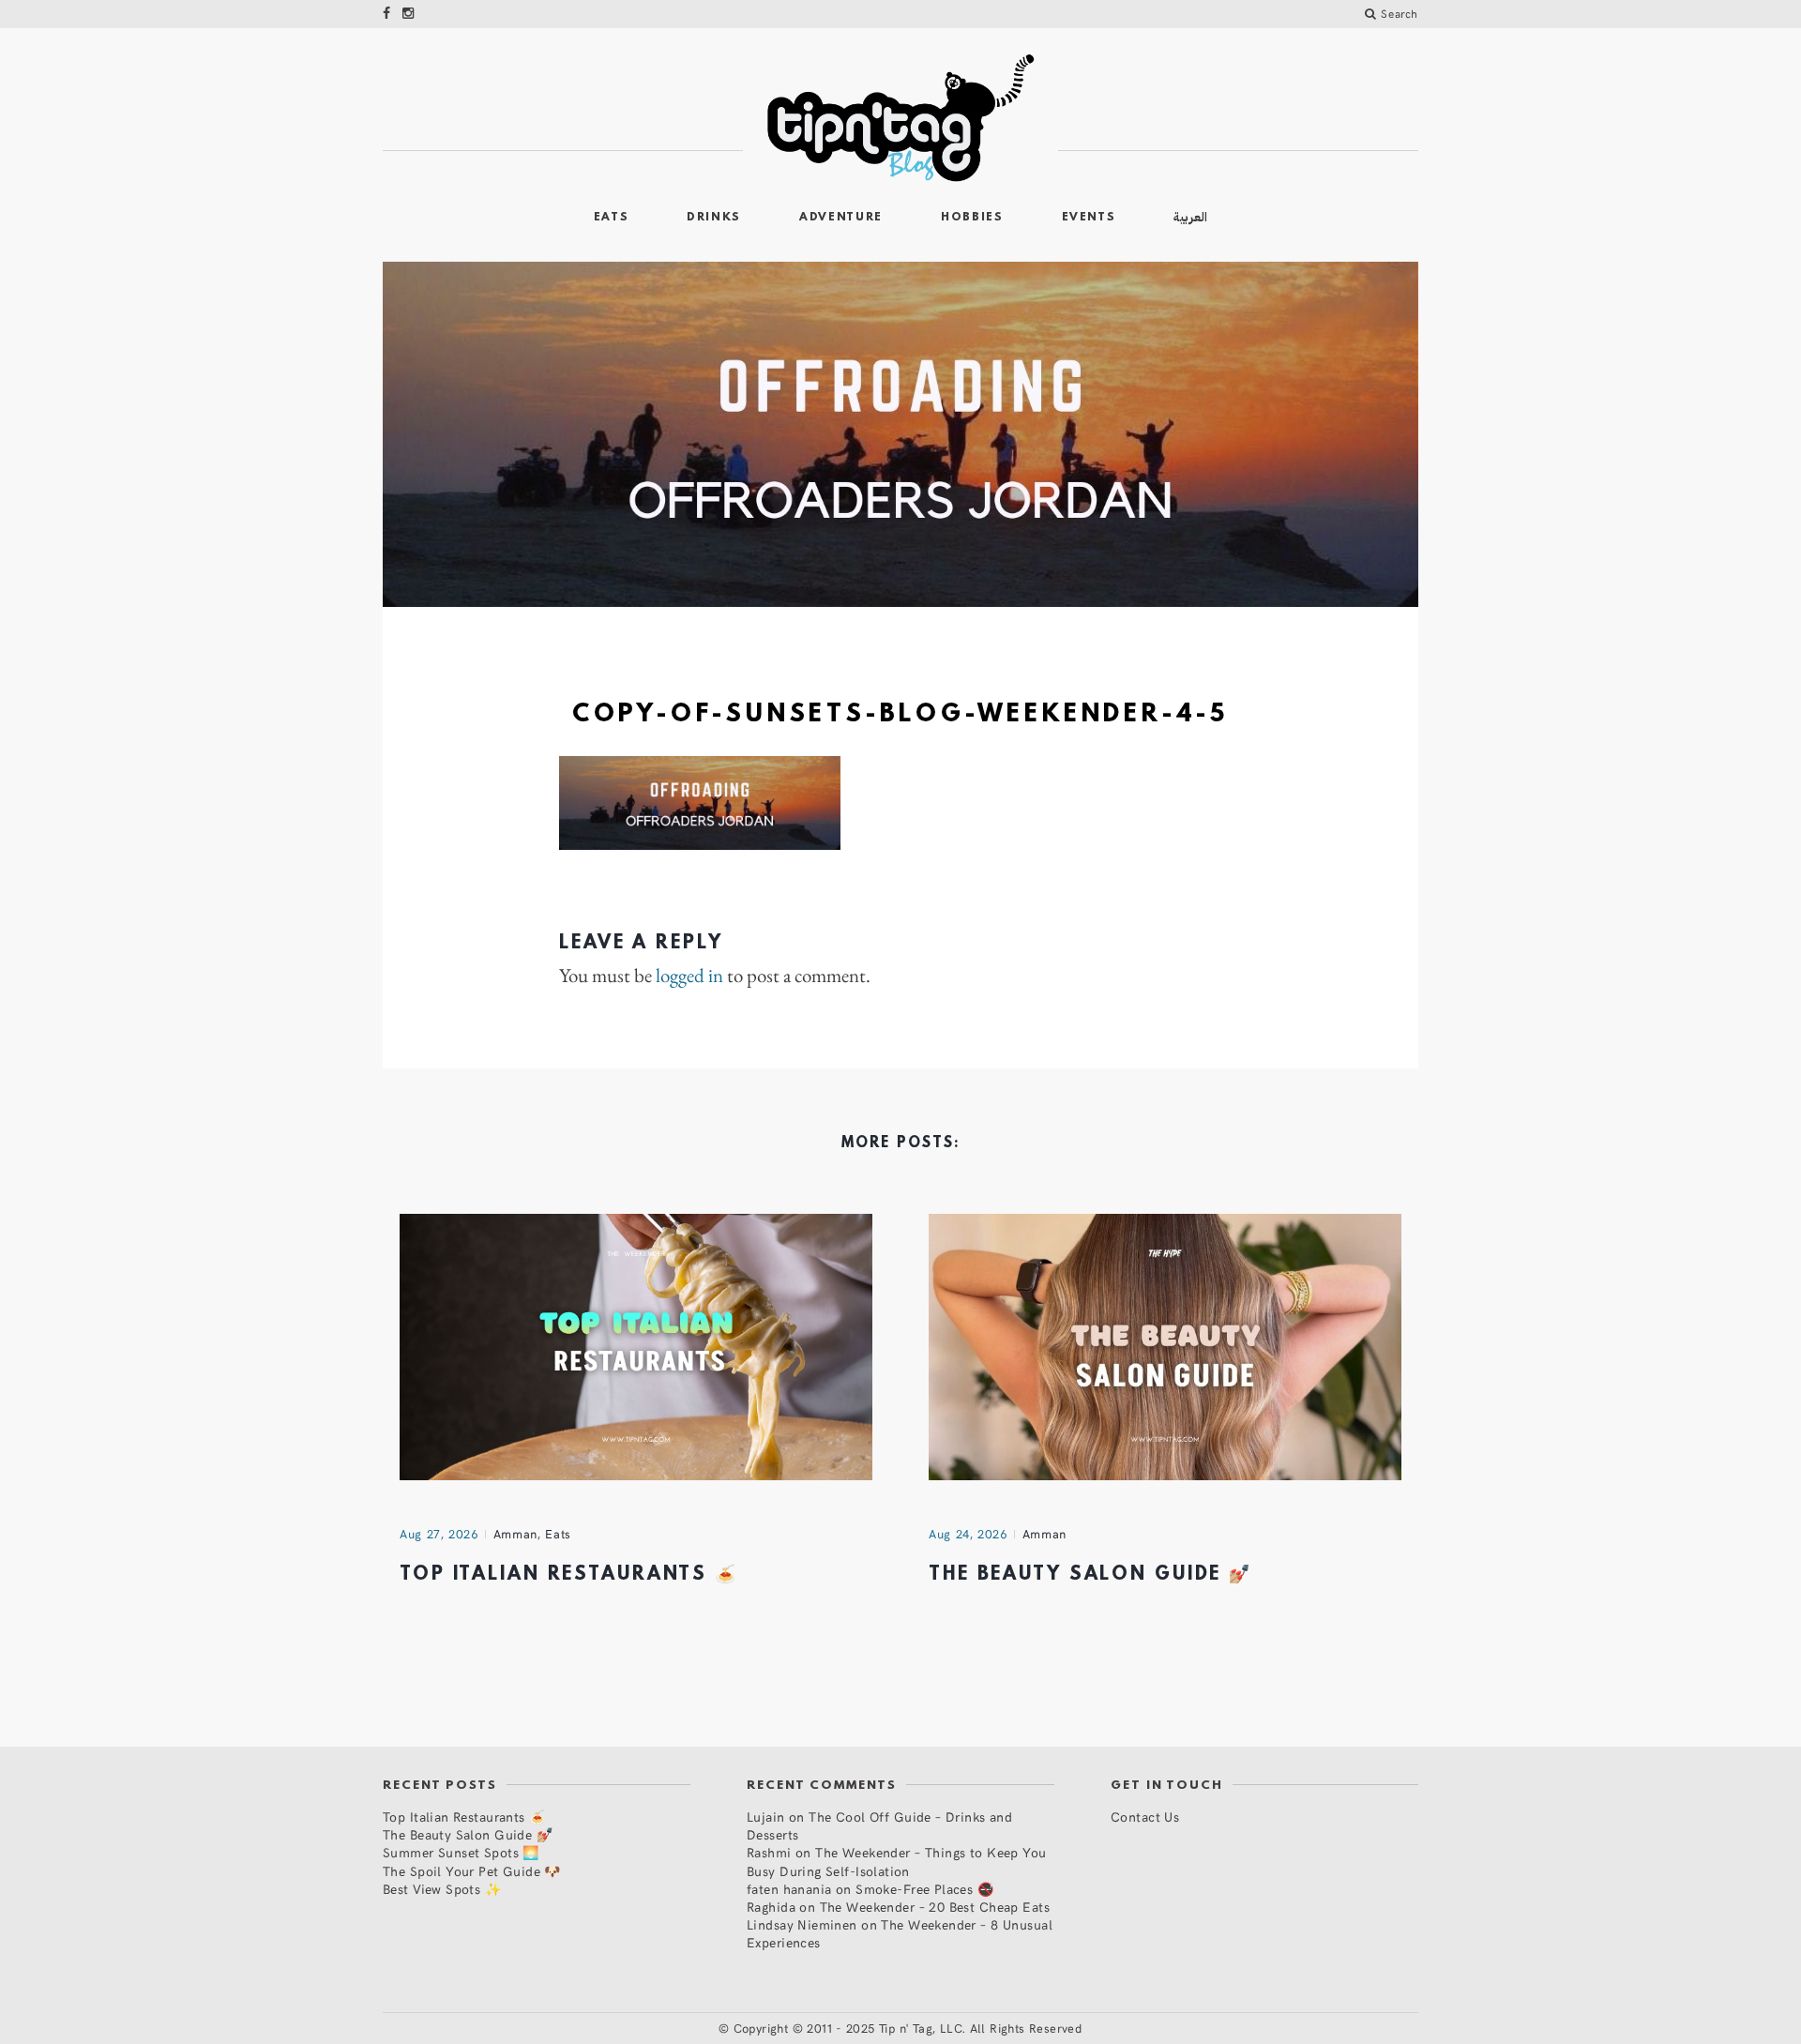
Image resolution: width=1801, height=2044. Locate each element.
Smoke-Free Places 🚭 (924, 1889)
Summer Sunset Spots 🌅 (461, 1852)
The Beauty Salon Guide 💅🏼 (1090, 1575)
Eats (612, 218)
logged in (689, 976)
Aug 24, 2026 (968, 1534)
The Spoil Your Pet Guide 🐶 (472, 1871)
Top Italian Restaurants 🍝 (569, 1575)
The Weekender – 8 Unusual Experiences (900, 1933)
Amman (515, 1534)
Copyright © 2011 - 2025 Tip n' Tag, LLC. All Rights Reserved (908, 2028)
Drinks (714, 218)
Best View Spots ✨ (442, 1889)
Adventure (841, 218)
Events (1089, 218)
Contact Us (1145, 1817)
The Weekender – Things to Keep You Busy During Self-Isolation (897, 1861)
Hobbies (972, 218)
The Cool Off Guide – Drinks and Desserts (879, 1825)
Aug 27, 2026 (439, 1534)
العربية (1190, 217)
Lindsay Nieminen (802, 1924)
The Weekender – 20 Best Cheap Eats (935, 1907)
